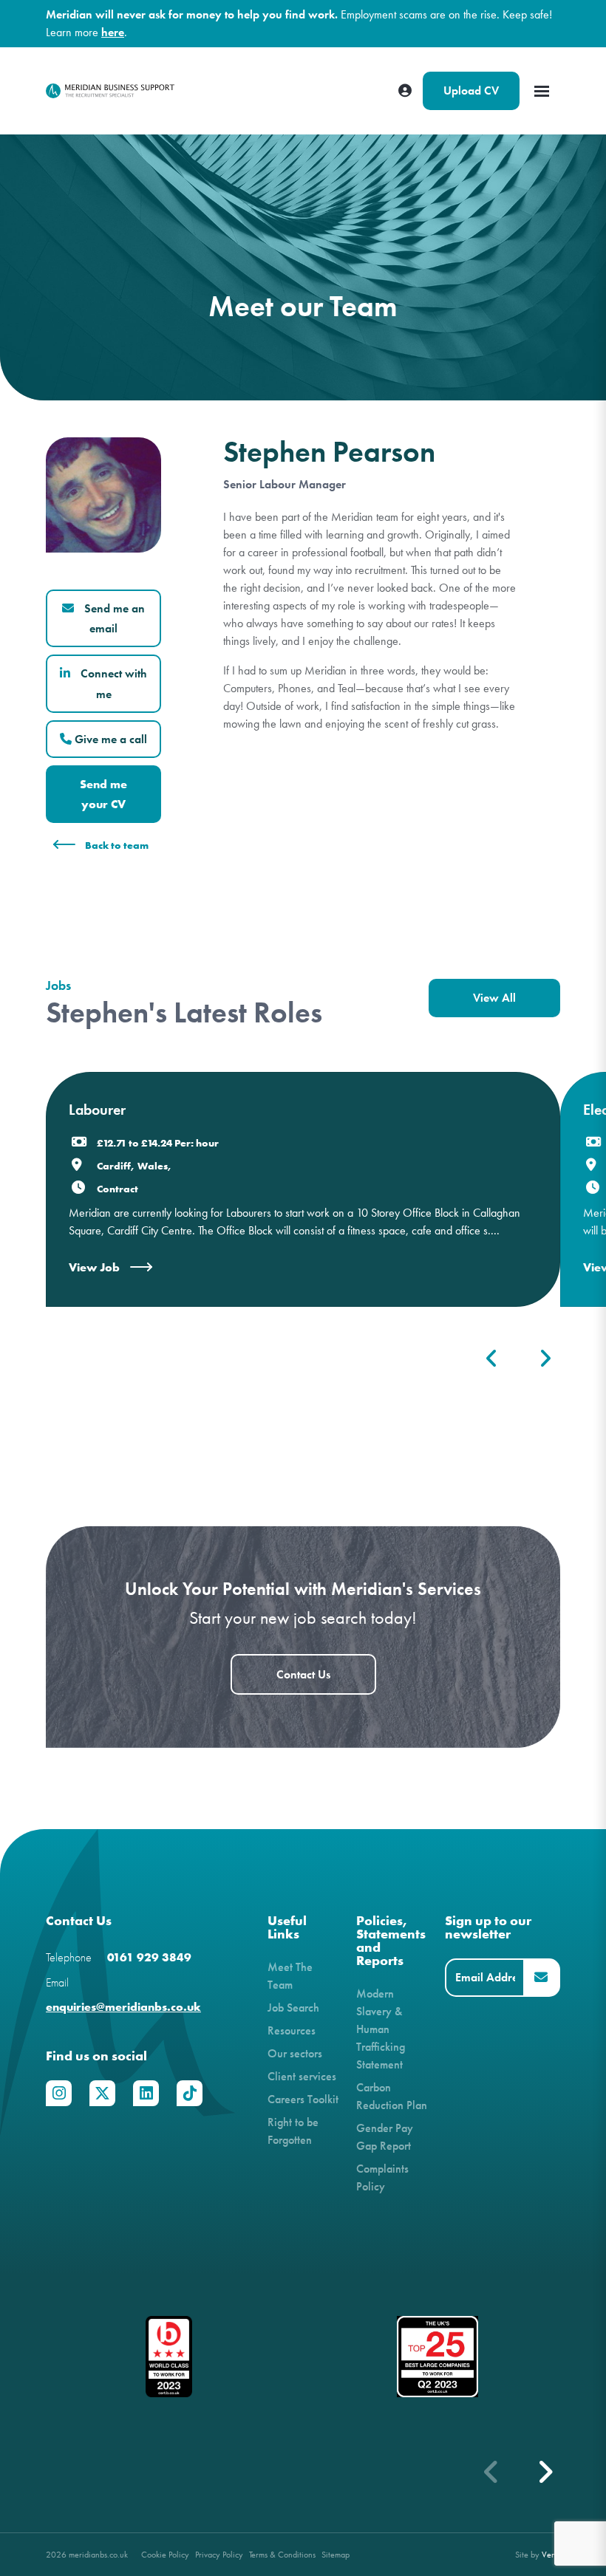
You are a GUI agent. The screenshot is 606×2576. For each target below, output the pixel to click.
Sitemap (336, 2554)
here (113, 32)
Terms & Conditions (282, 2554)
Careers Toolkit (303, 2099)
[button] (545, 2472)
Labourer (97, 1110)
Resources (292, 2030)
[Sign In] (405, 91)
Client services (302, 2076)
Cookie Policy (165, 2554)
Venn (551, 2554)
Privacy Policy (219, 2554)
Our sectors (295, 2053)
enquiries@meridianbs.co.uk (123, 2007)
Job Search (293, 2008)
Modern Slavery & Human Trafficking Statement (381, 2029)
